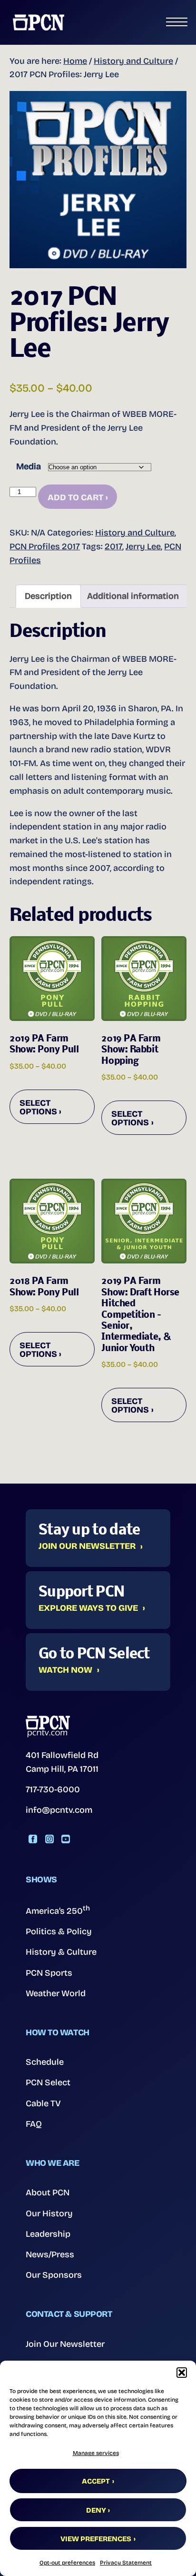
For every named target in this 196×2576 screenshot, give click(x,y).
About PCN (48, 2192)
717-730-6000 (53, 1789)
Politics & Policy (59, 1931)
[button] (182, 2373)
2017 (113, 546)
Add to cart (75, 497)
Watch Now (65, 1670)
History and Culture (133, 61)
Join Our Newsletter (87, 1546)
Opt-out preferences (67, 2563)
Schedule (45, 2062)
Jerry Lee (143, 546)
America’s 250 (58, 1910)
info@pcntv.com (59, 1810)
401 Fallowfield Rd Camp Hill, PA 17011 (62, 1762)
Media (29, 466)
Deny (96, 2510)
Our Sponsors (54, 2275)
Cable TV (43, 2103)
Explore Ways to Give (88, 1608)
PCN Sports (49, 1973)
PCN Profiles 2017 (45, 546)
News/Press (50, 2254)
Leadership (48, 2234)
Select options (38, 1107)
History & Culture (61, 1952)
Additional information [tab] (133, 596)
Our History (49, 2213)
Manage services (96, 2453)
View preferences (96, 2539)
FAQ (34, 2124)
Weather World (56, 1993)
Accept (96, 2481)
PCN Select (48, 2082)
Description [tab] (48, 596)
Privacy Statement (126, 2563)
